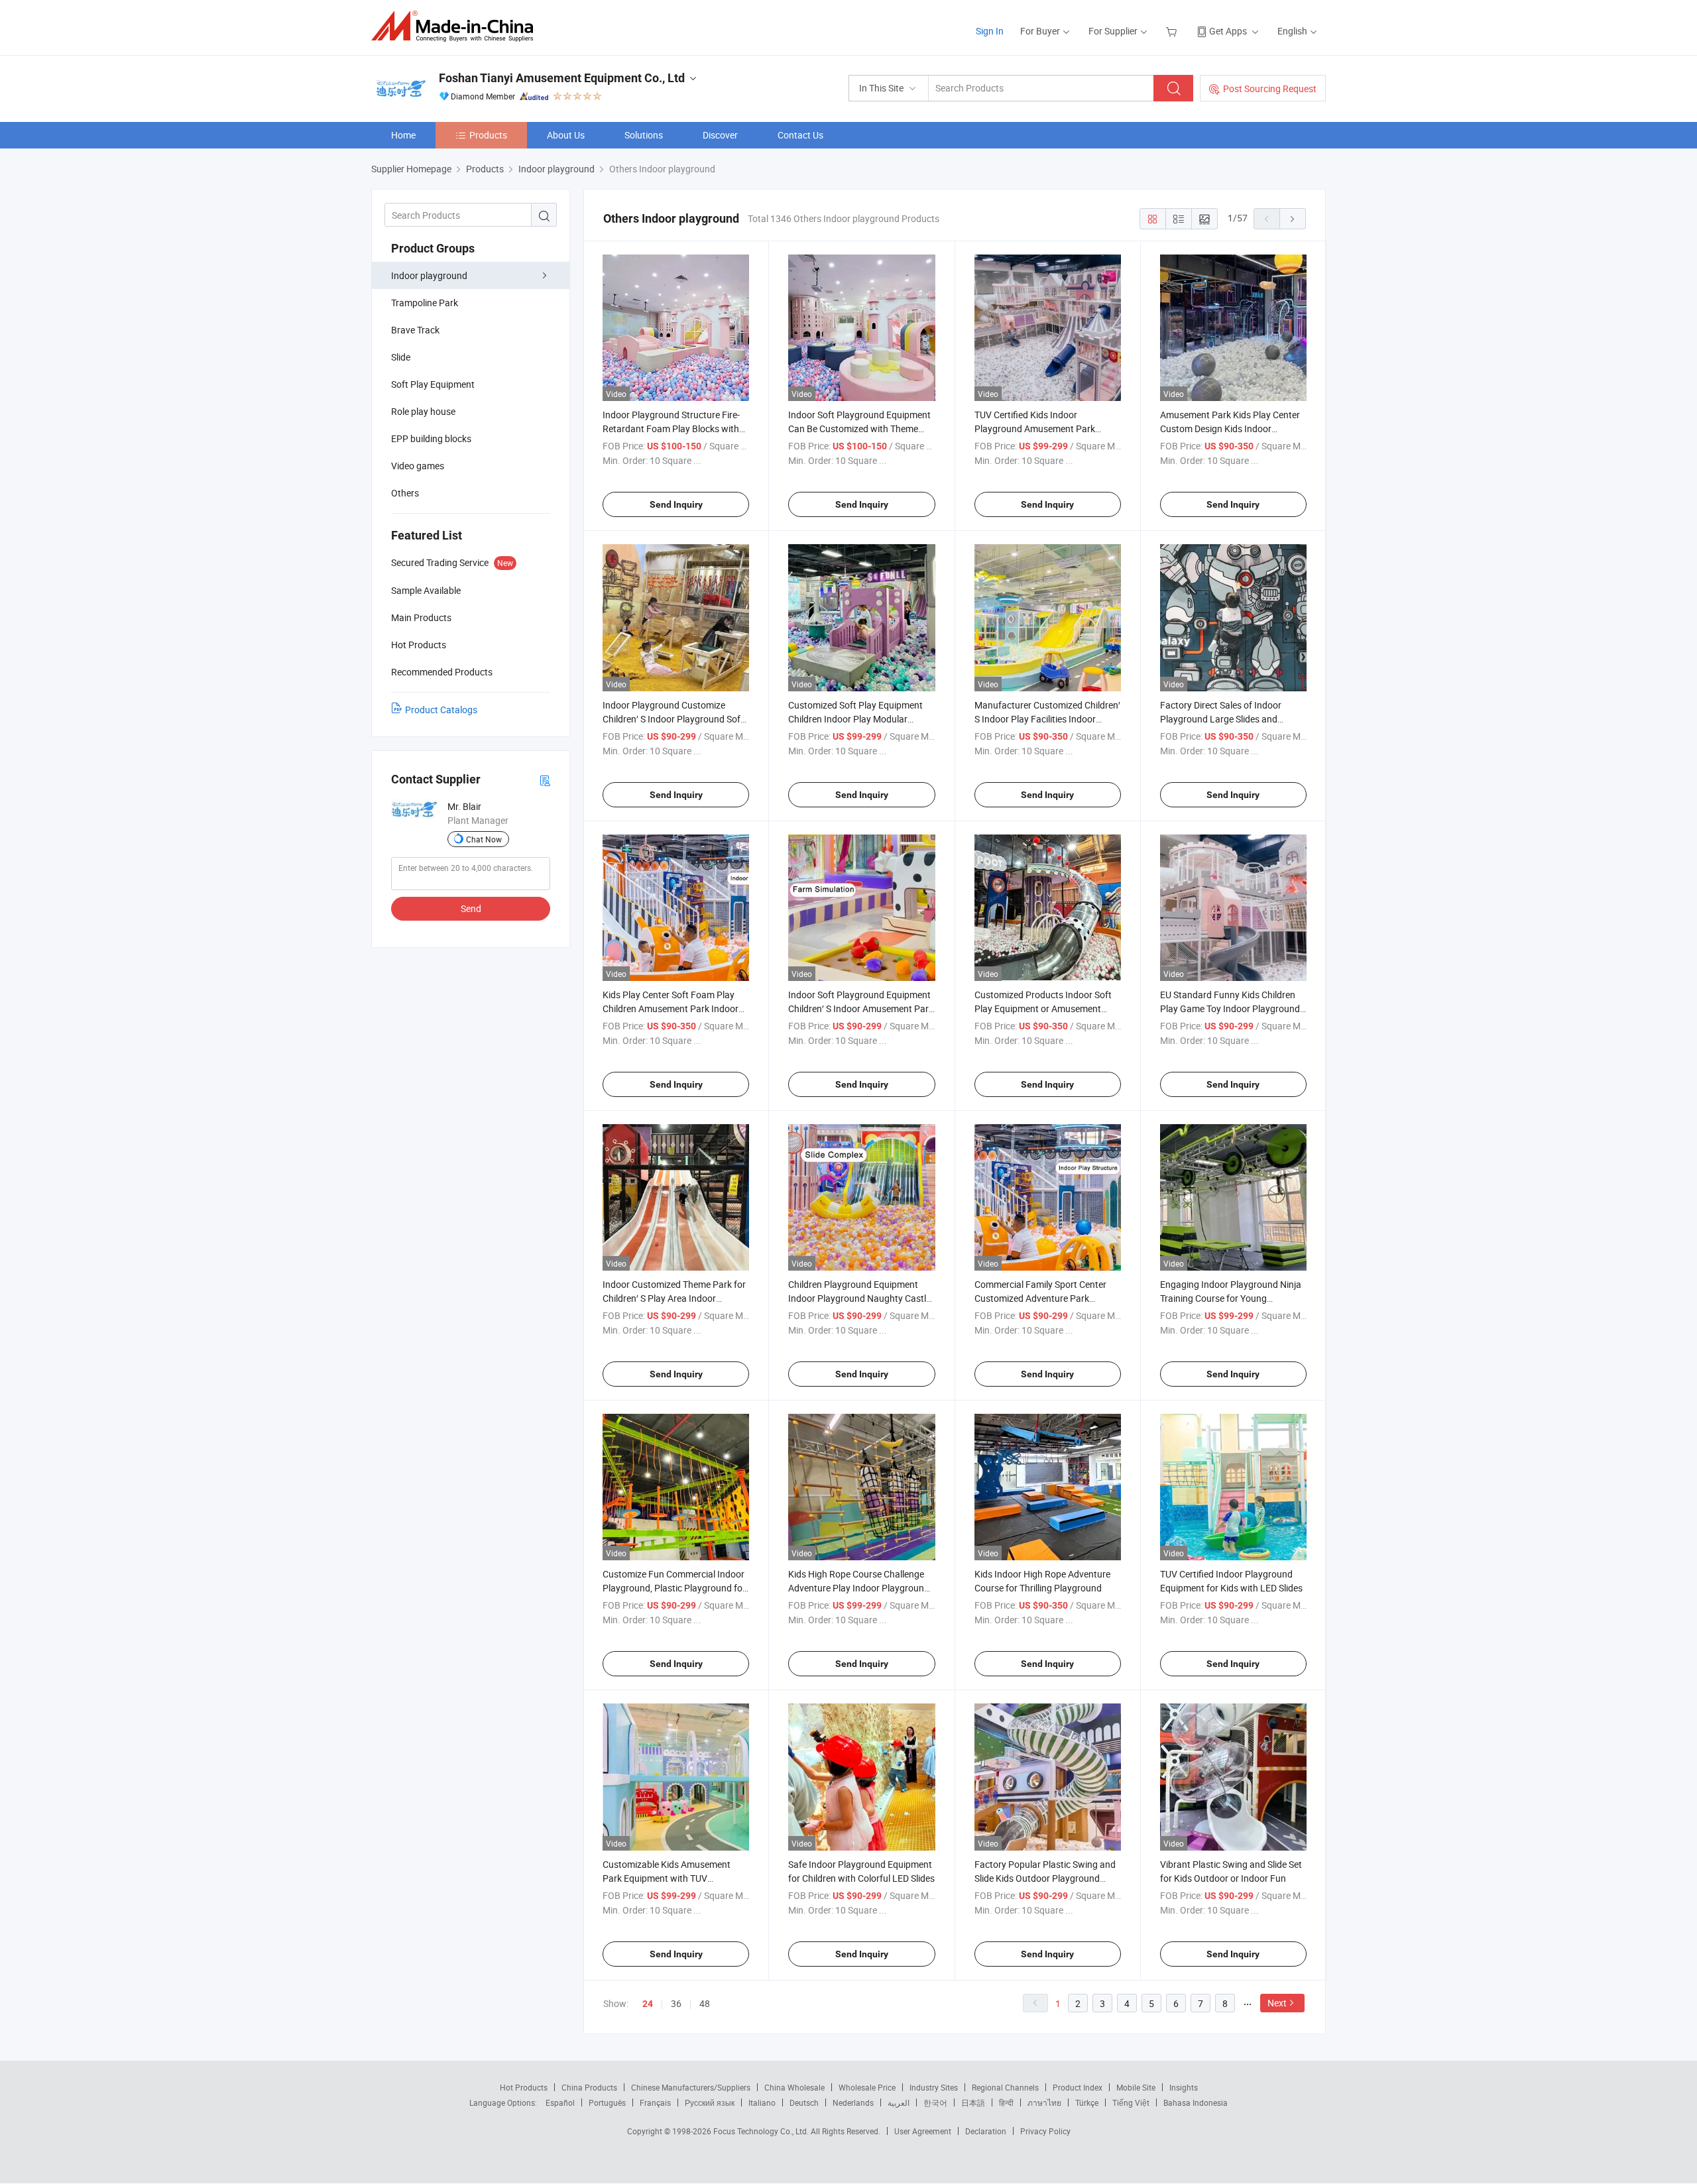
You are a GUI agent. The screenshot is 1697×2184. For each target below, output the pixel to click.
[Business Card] (545, 780)
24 (648, 2004)
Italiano (762, 2102)
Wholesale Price (867, 2087)
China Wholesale (794, 2087)
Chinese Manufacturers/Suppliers (691, 2087)
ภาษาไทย (1044, 2102)
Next (1277, 2003)
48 (705, 2003)
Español (560, 2102)
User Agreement (923, 2131)
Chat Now (484, 839)
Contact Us (800, 135)
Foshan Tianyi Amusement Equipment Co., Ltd (562, 78)
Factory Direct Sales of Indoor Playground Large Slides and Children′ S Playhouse (1221, 719)
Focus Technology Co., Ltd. (762, 2131)
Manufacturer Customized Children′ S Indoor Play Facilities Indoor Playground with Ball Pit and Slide (1047, 719)
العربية (899, 2102)
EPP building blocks (431, 438)
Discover (720, 135)
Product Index (1078, 2087)
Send (471, 908)
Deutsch (804, 2102)
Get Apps (1228, 31)
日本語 (973, 2102)
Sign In (990, 31)
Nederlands (853, 2102)
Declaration (986, 2131)
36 (676, 2003)
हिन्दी (1006, 2102)
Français (655, 2102)
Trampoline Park (425, 303)
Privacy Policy (1045, 2131)
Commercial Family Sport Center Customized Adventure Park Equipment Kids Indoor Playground (1046, 1298)
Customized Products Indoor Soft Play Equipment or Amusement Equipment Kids (1043, 1008)
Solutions (644, 135)
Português (607, 2102)
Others (405, 493)
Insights (1184, 2087)
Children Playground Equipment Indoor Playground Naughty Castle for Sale (859, 1298)
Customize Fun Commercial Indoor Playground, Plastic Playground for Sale (674, 1588)
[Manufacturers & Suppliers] (456, 26)
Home (403, 135)
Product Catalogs (441, 710)
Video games (418, 466)
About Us (566, 135)
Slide (401, 357)
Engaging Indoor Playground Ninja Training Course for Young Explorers (1231, 1298)
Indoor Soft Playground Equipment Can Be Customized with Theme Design (859, 429)
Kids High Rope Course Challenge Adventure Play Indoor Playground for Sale (859, 1588)
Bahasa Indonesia (1196, 2102)
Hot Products (524, 2087)
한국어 (935, 2102)
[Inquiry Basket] (1173, 31)
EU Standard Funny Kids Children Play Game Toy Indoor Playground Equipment (1230, 1008)
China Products (589, 2087)
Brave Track (415, 330)
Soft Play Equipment (433, 384)
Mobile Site (1136, 2087)
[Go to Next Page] (1293, 219)
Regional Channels (1005, 2087)
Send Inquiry (676, 504)
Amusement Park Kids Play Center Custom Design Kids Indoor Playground (1230, 429)
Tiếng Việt (1131, 2102)
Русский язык (710, 2102)
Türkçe (1087, 2102)
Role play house (423, 411)
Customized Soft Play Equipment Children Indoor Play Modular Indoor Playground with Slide (855, 719)
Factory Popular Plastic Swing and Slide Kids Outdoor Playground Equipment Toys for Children (1045, 1878)
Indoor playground (429, 275)
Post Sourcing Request (1270, 88)
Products (488, 135)
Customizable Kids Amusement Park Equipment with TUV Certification (667, 1878)
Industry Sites (934, 2087)
